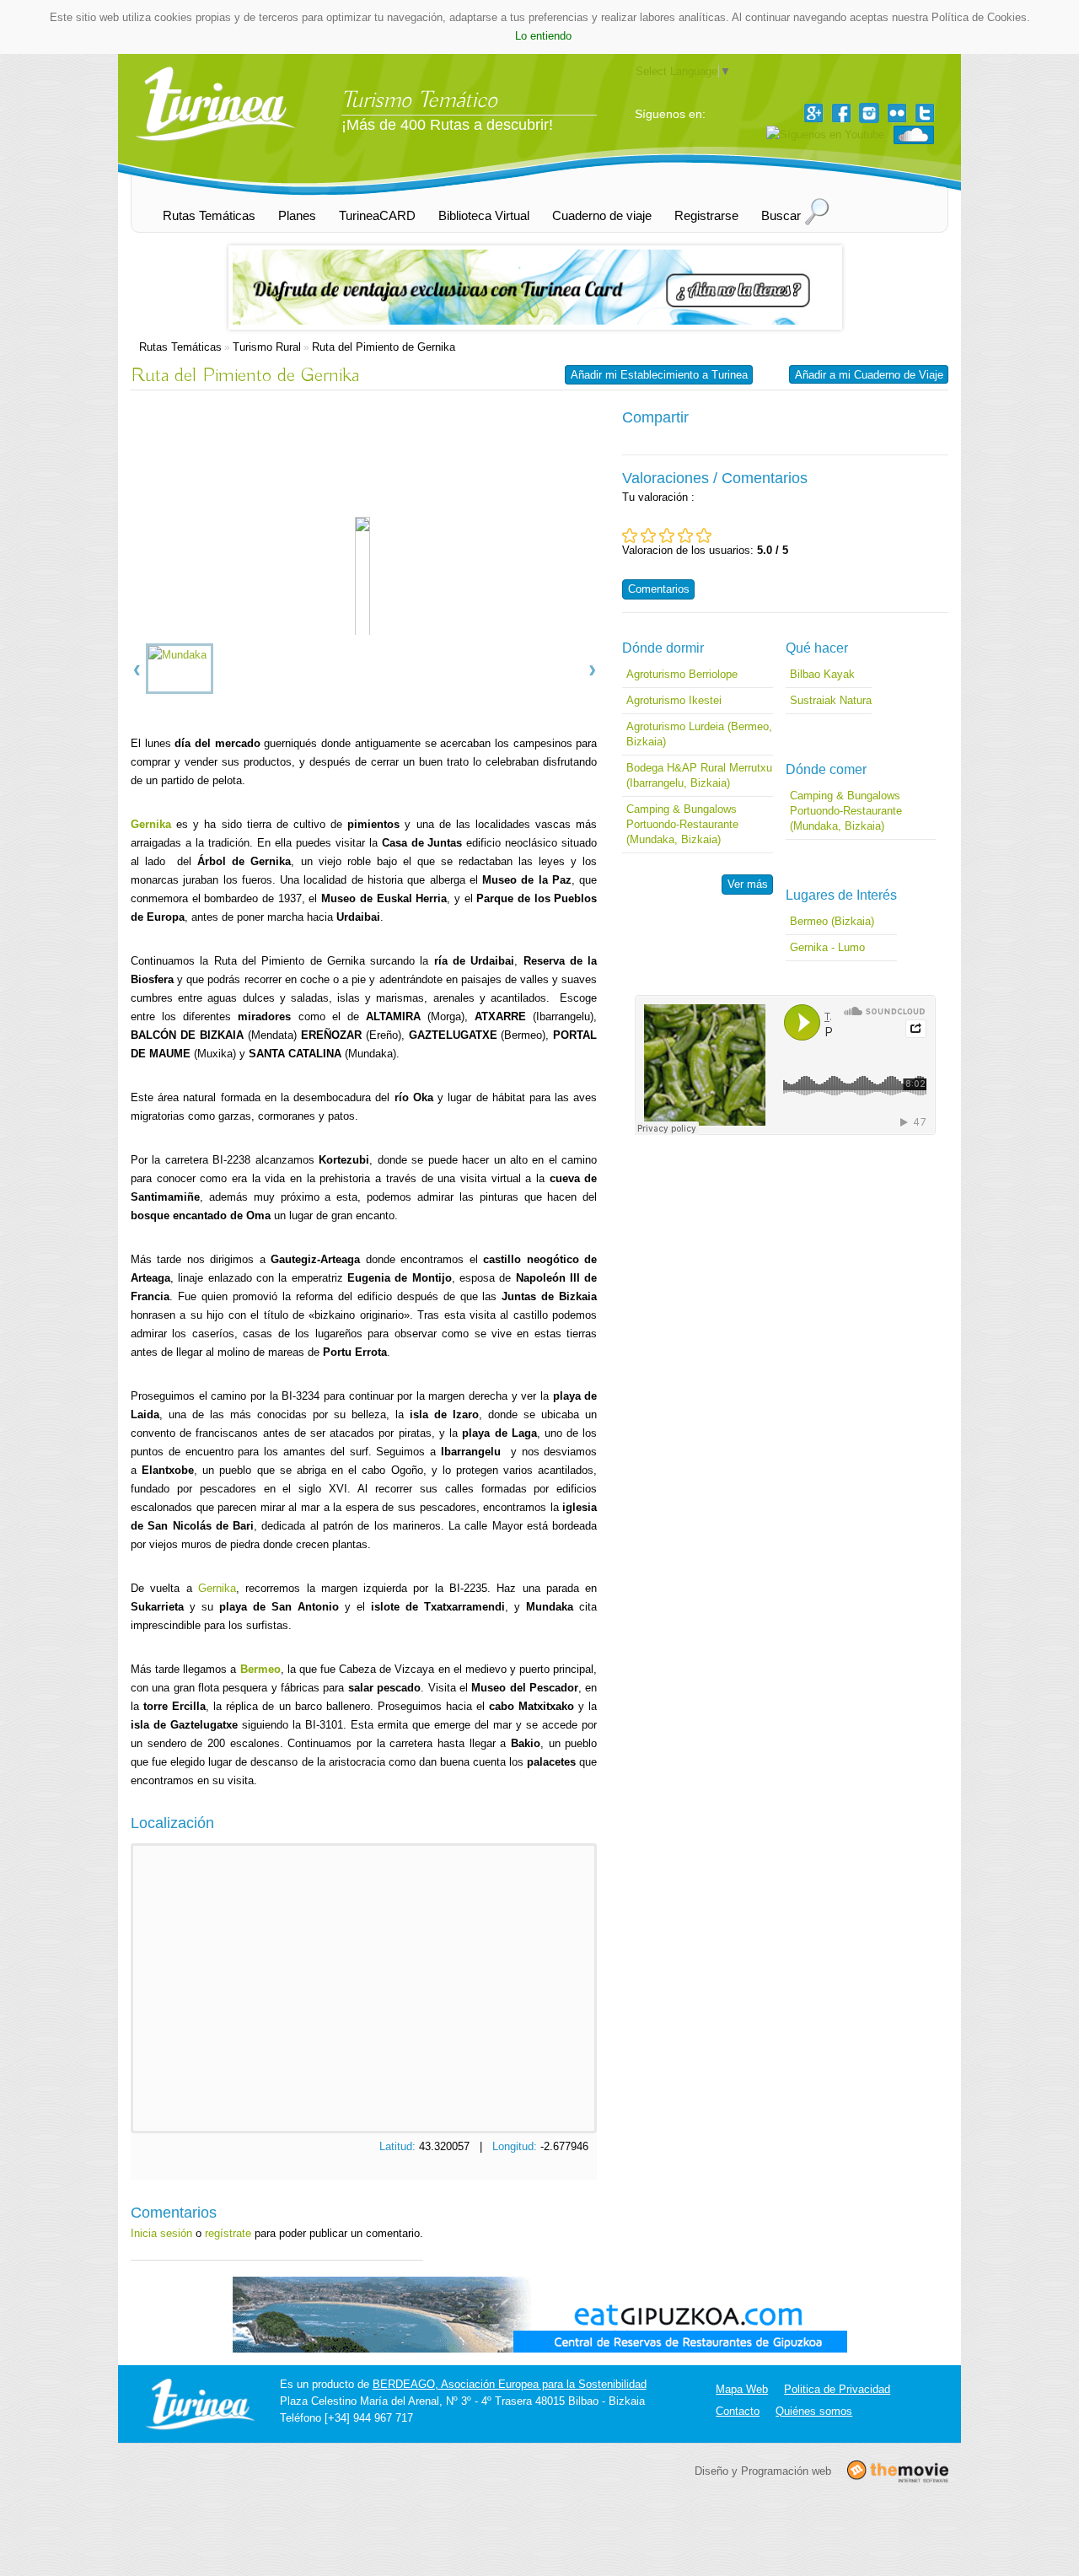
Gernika (217, 1588)
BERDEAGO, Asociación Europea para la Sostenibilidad (510, 2384)
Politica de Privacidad (837, 2389)
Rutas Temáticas (180, 347)
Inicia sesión (161, 2233)
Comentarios (659, 589)
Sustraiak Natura (831, 700)
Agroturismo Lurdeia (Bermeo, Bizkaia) (699, 734)
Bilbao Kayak (822, 674)
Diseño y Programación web (763, 2470)
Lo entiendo (543, 36)
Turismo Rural (267, 347)
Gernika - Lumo (827, 947)
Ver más (748, 884)
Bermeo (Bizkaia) (832, 921)
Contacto (738, 2411)
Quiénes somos (814, 2411)
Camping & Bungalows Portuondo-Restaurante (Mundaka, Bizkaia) (682, 824)
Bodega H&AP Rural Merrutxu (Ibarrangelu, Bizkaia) (699, 775)
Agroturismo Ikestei (674, 700)
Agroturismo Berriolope (682, 674)
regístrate (228, 2233)
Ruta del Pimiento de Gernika (384, 347)
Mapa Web (742, 2389)
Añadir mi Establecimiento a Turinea (659, 375)
